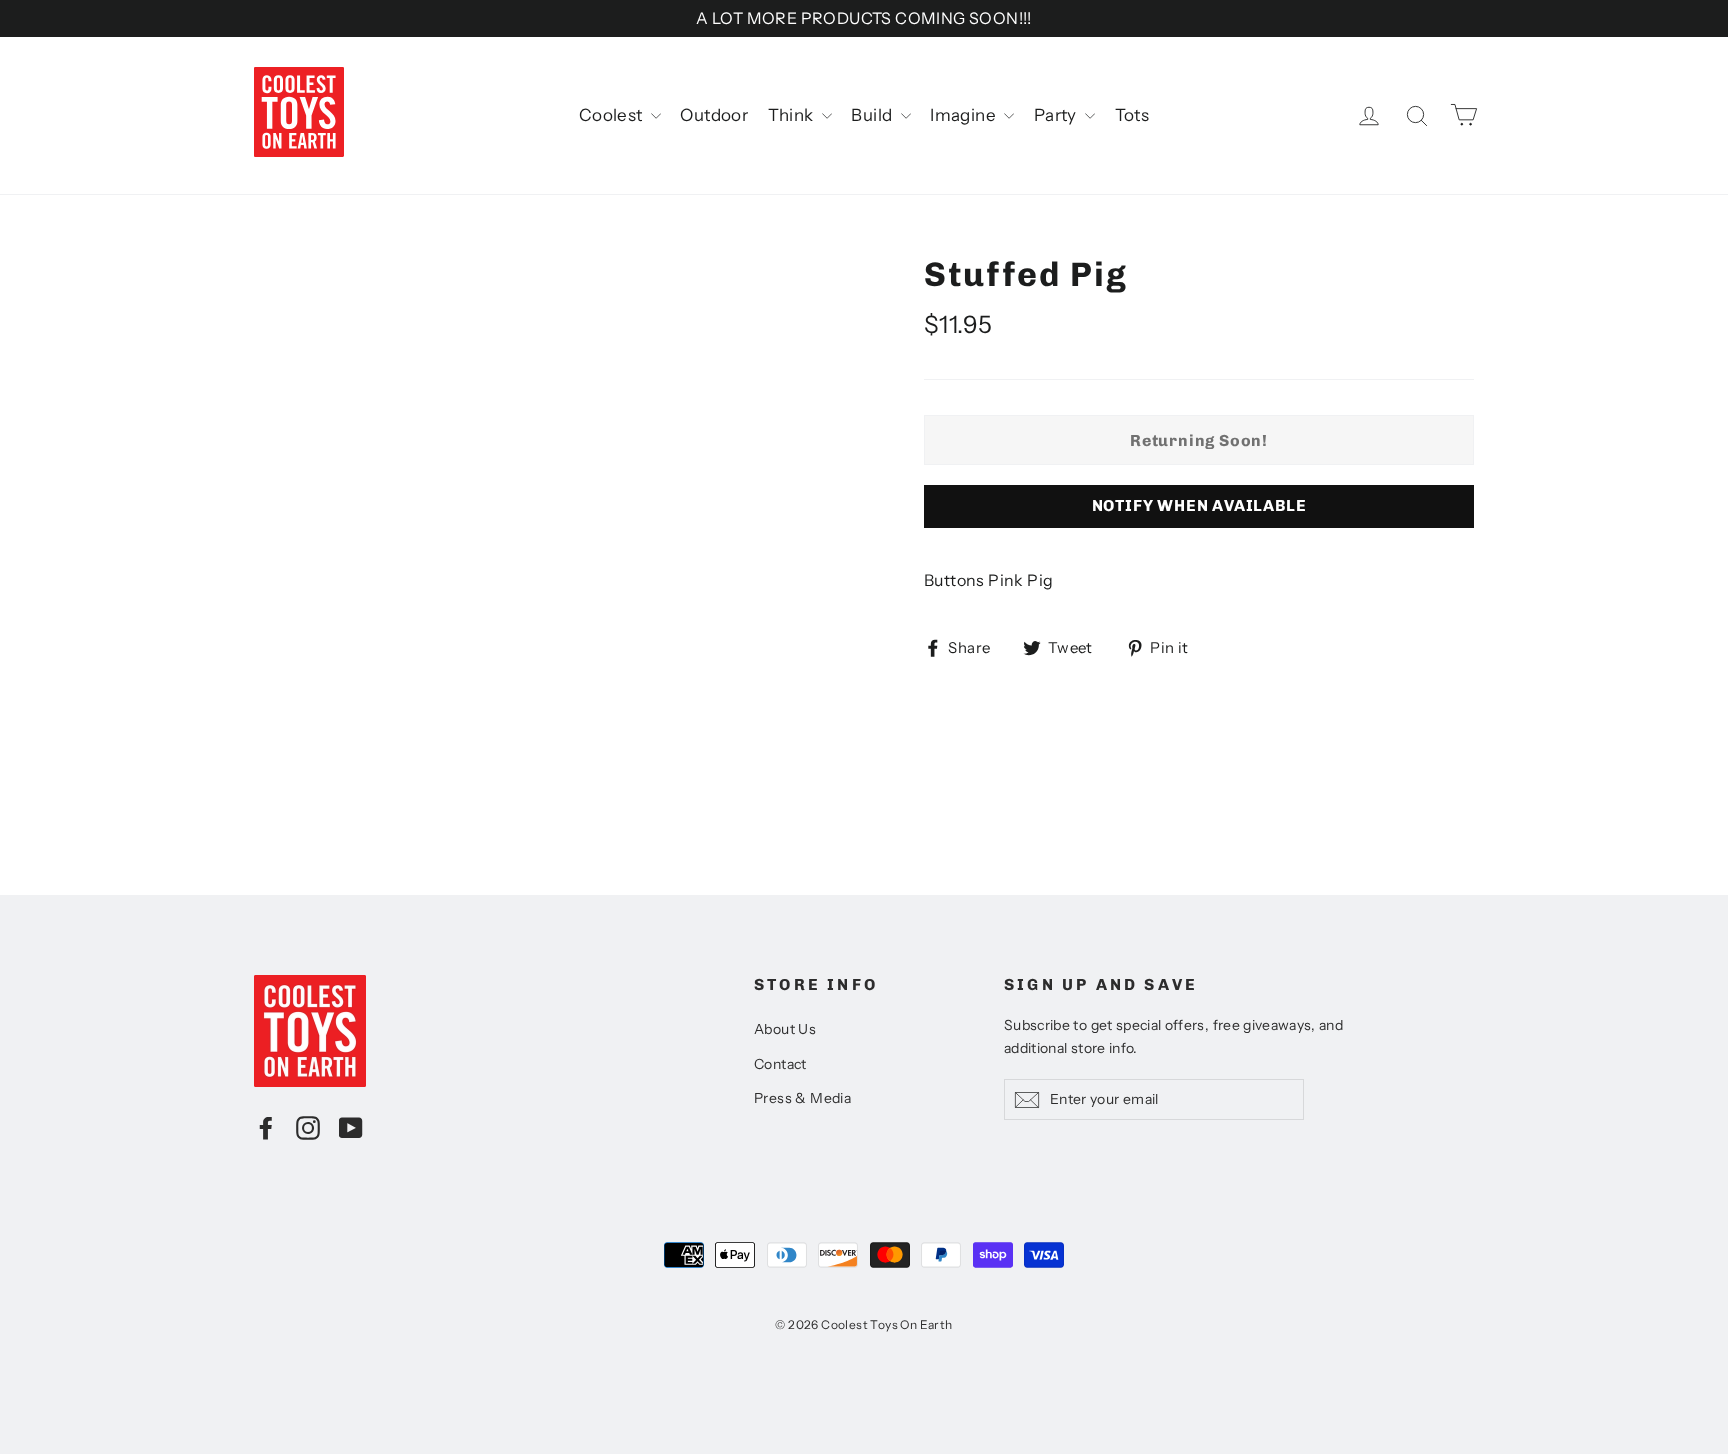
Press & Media (802, 1098)
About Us (785, 1029)
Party (1057, 115)
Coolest (612, 115)
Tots (1132, 115)
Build (873, 115)
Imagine (964, 115)
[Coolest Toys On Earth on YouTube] (351, 1127)
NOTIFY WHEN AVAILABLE (1199, 505)
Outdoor (714, 115)
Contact (780, 1064)
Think (792, 115)
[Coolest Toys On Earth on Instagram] (308, 1127)
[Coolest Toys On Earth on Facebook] (266, 1127)
